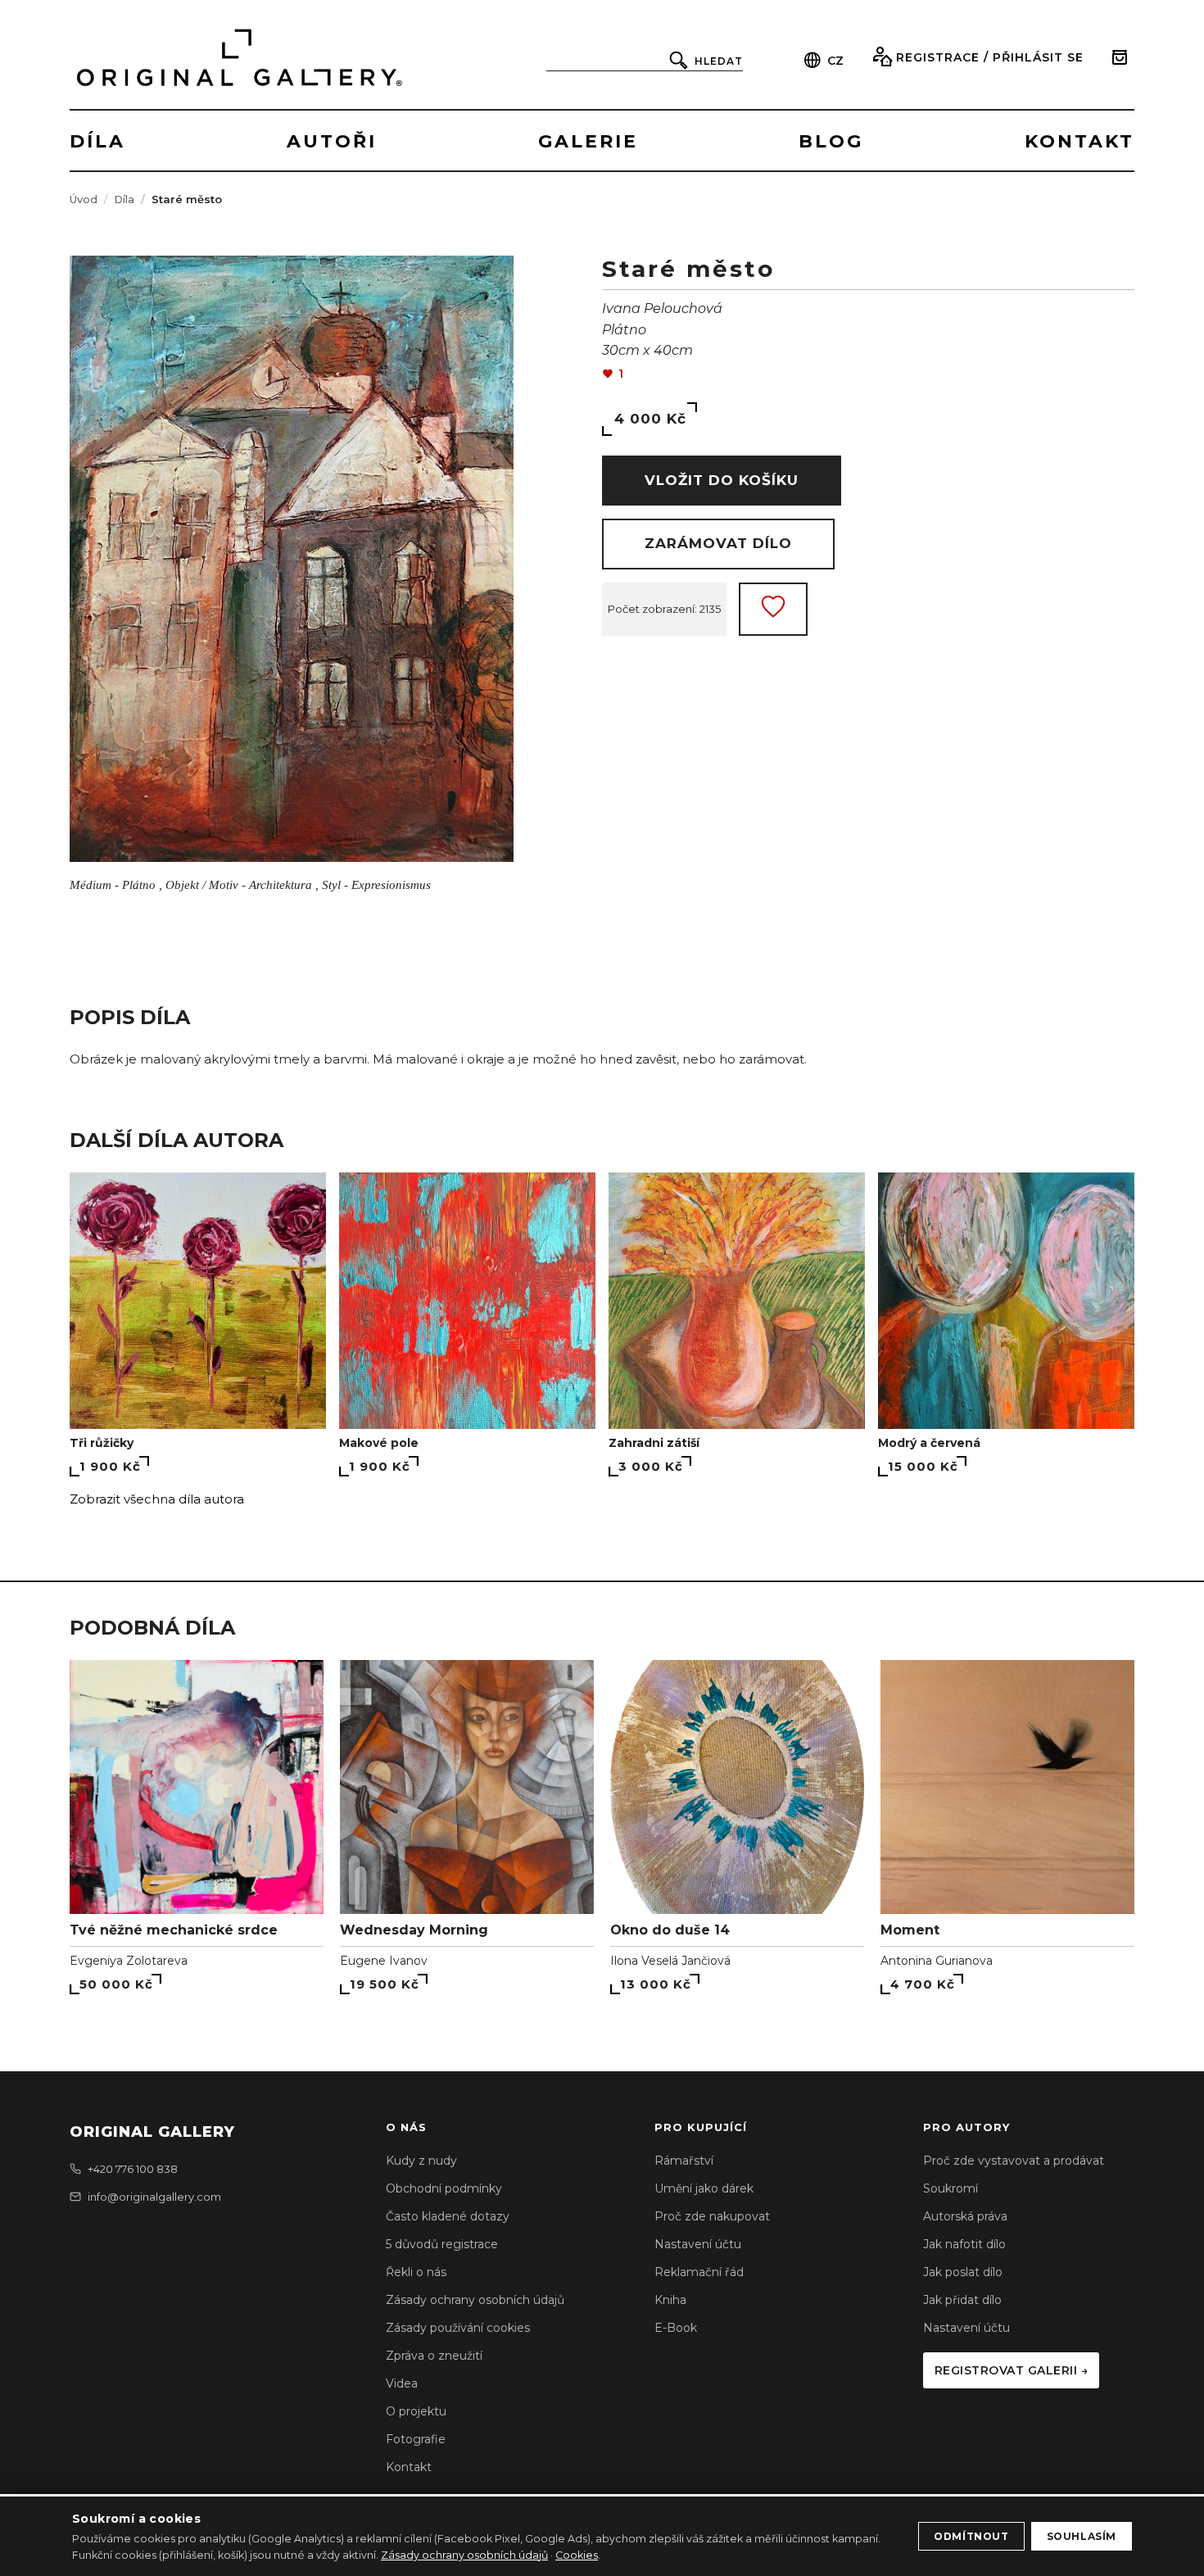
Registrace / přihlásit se (990, 57)
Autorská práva (965, 2216)
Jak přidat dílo (962, 2300)
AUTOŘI (332, 141)
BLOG (831, 141)
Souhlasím (1082, 2536)
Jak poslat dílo (963, 2272)
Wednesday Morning (414, 1930)
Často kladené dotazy (448, 2216)
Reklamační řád (699, 2272)
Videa (402, 2383)
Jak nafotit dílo (964, 2244)
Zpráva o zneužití (434, 2356)
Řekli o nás (416, 2272)
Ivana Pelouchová (662, 308)
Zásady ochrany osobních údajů (475, 2300)
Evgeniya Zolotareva (129, 1961)
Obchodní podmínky (444, 2188)
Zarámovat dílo (718, 543)
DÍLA (97, 141)
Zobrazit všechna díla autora (157, 1499)
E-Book (676, 2328)
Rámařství (684, 2161)
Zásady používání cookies (458, 2328)
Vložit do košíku (722, 480)
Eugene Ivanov (384, 1961)
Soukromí (951, 2188)
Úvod (84, 199)
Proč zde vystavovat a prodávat (1014, 2161)
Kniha (670, 2300)
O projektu (416, 2411)
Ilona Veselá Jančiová (670, 1961)
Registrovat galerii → (1012, 2370)
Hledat (719, 61)
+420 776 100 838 (133, 2169)
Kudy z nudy (421, 2161)
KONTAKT (1080, 141)
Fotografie (416, 2439)
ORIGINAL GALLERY (152, 2132)
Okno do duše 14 (670, 1930)
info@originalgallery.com (154, 2197)
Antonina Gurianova (937, 1961)
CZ (835, 61)
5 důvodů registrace (442, 2244)
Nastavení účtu (698, 2244)
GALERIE (588, 141)
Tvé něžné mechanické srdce (174, 1930)
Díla (124, 199)
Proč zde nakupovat (712, 2216)
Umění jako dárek (704, 2188)
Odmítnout (971, 2536)
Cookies (577, 2555)
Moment (910, 1930)
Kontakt (409, 2467)
